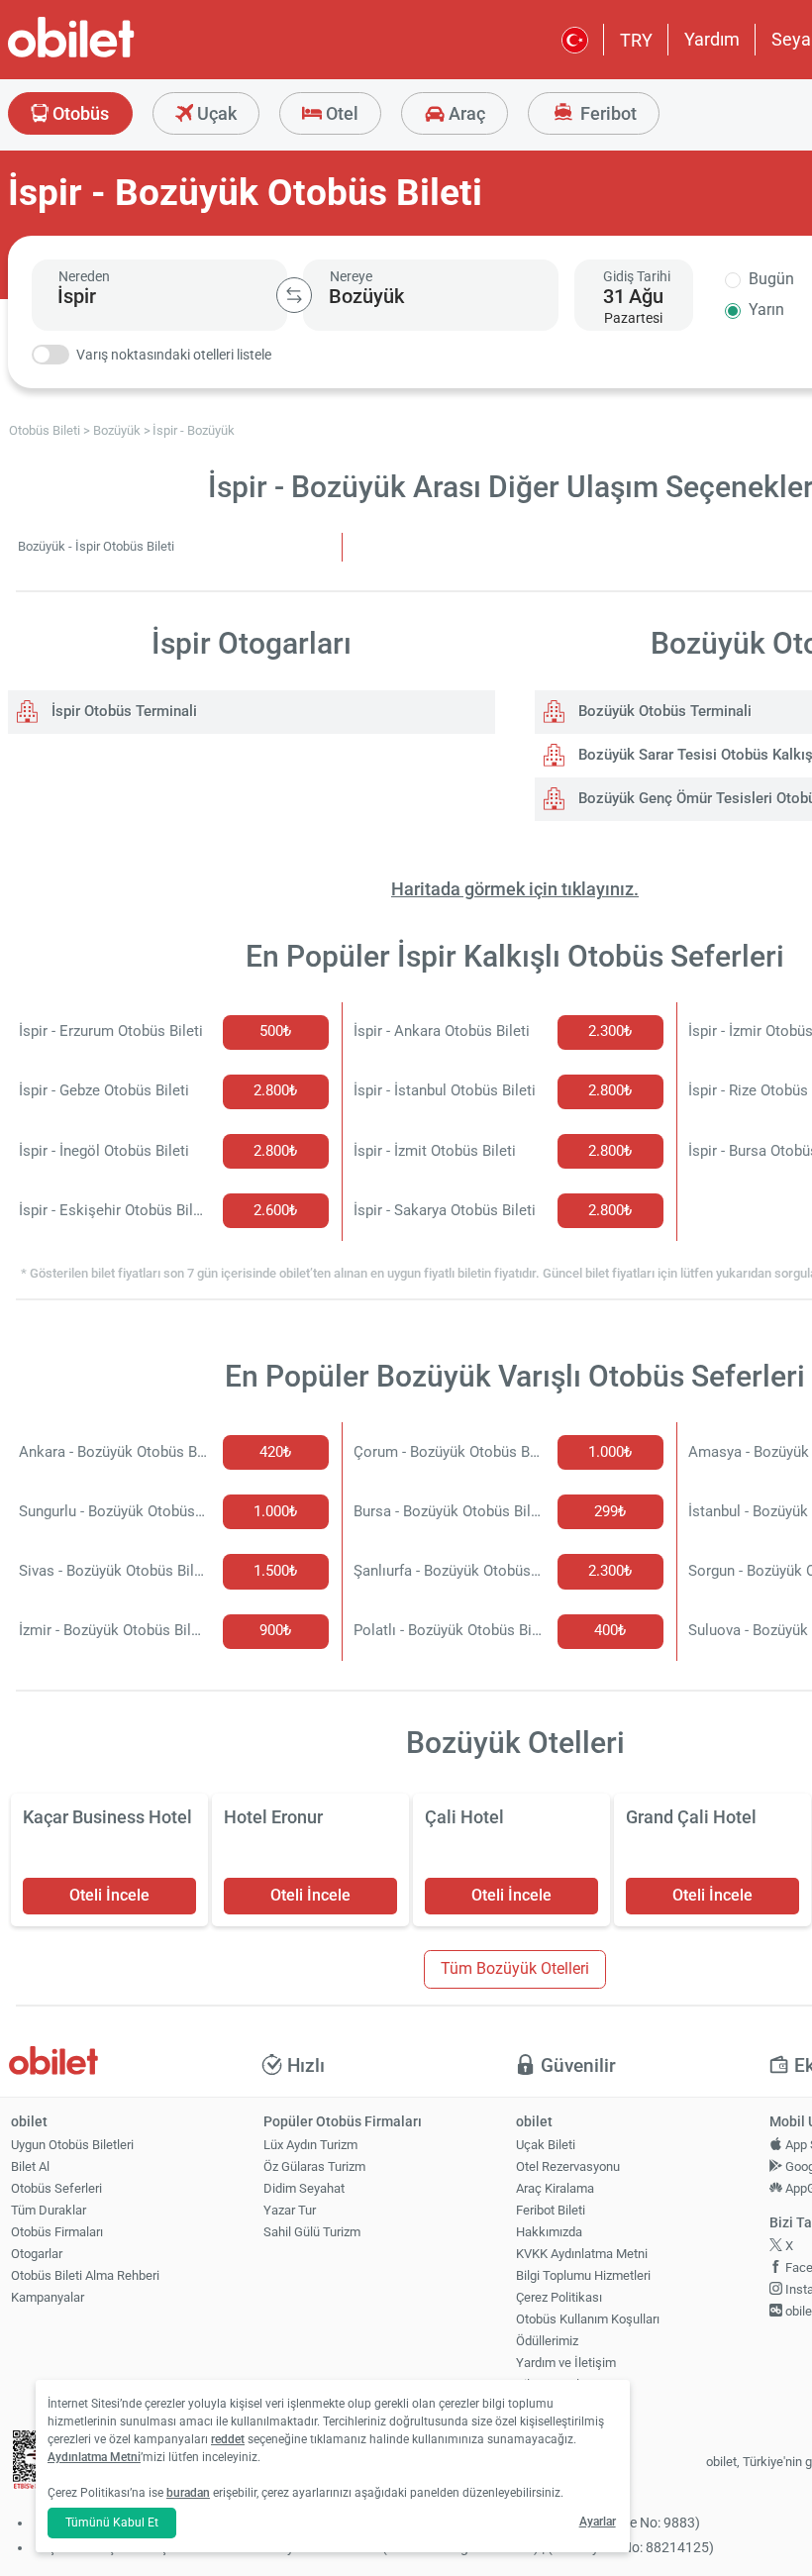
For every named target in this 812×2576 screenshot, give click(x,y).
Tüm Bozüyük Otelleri (515, 1968)
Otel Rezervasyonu (568, 2166)
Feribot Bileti (551, 2210)
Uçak (215, 113)
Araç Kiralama (555, 2188)
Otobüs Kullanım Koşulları (588, 2319)
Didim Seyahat (304, 2188)
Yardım (712, 39)
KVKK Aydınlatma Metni (582, 2254)
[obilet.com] (119, 55)
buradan (188, 2493)
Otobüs (79, 113)
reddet (228, 2439)
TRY (636, 40)
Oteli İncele (109, 1895)
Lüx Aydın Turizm (310, 2145)
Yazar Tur (290, 2210)
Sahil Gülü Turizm (312, 2232)
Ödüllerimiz (547, 2341)
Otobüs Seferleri (56, 2188)
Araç (465, 113)
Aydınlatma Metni (94, 2457)
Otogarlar (37, 2254)
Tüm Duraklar (49, 2210)
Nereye (351, 276)
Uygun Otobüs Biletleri (72, 2145)
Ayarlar (598, 2522)
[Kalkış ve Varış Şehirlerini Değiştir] (294, 295)
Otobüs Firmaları (57, 2232)
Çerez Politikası (559, 2297)
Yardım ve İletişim (566, 2363)
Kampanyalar (48, 2297)
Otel (340, 113)
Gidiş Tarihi (637, 276)
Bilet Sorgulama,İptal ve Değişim (561, 2393)
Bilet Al (30, 2166)
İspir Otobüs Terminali (122, 711)
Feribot (607, 113)
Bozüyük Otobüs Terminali (663, 711)
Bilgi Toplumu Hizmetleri (583, 2275)
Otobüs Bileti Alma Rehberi (85, 2275)
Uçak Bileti (546, 2145)
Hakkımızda (549, 2232)
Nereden (84, 276)
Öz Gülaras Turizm (314, 2166)
